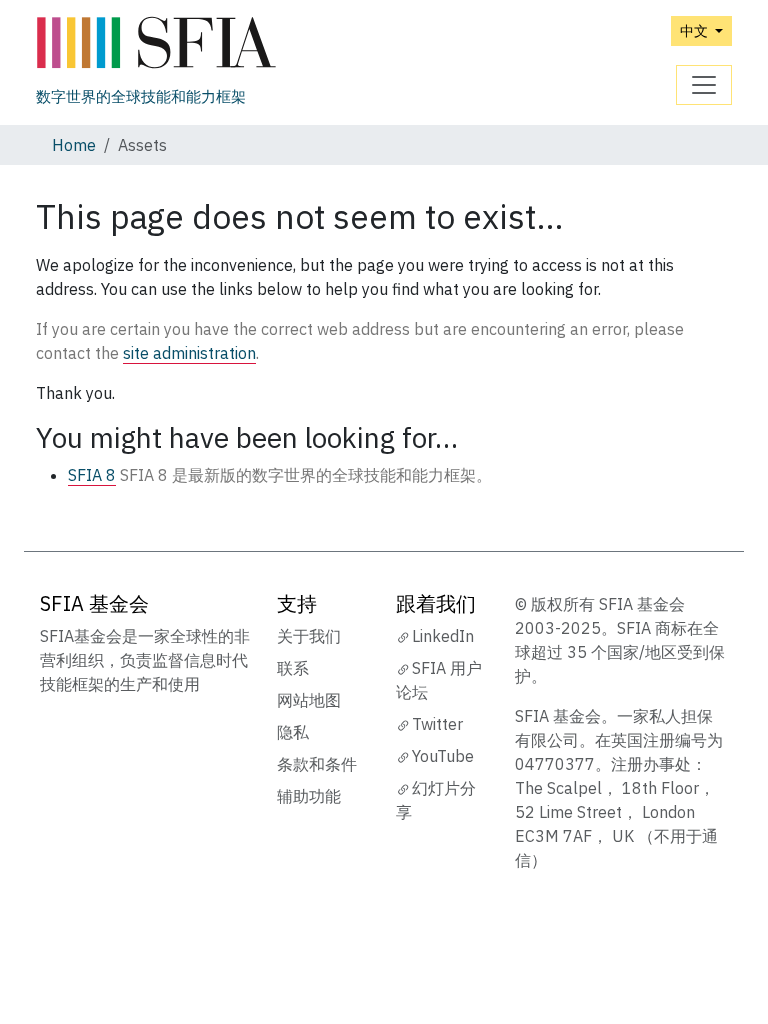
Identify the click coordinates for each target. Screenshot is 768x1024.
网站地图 (309, 700)
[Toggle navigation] (704, 85)
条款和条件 (317, 764)
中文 (695, 30)
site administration (189, 353)
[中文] (156, 43)
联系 (293, 668)
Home (74, 145)
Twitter (437, 724)
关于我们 (309, 636)
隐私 (293, 732)
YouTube (443, 756)
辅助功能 (309, 796)
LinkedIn (443, 636)
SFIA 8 (92, 475)
